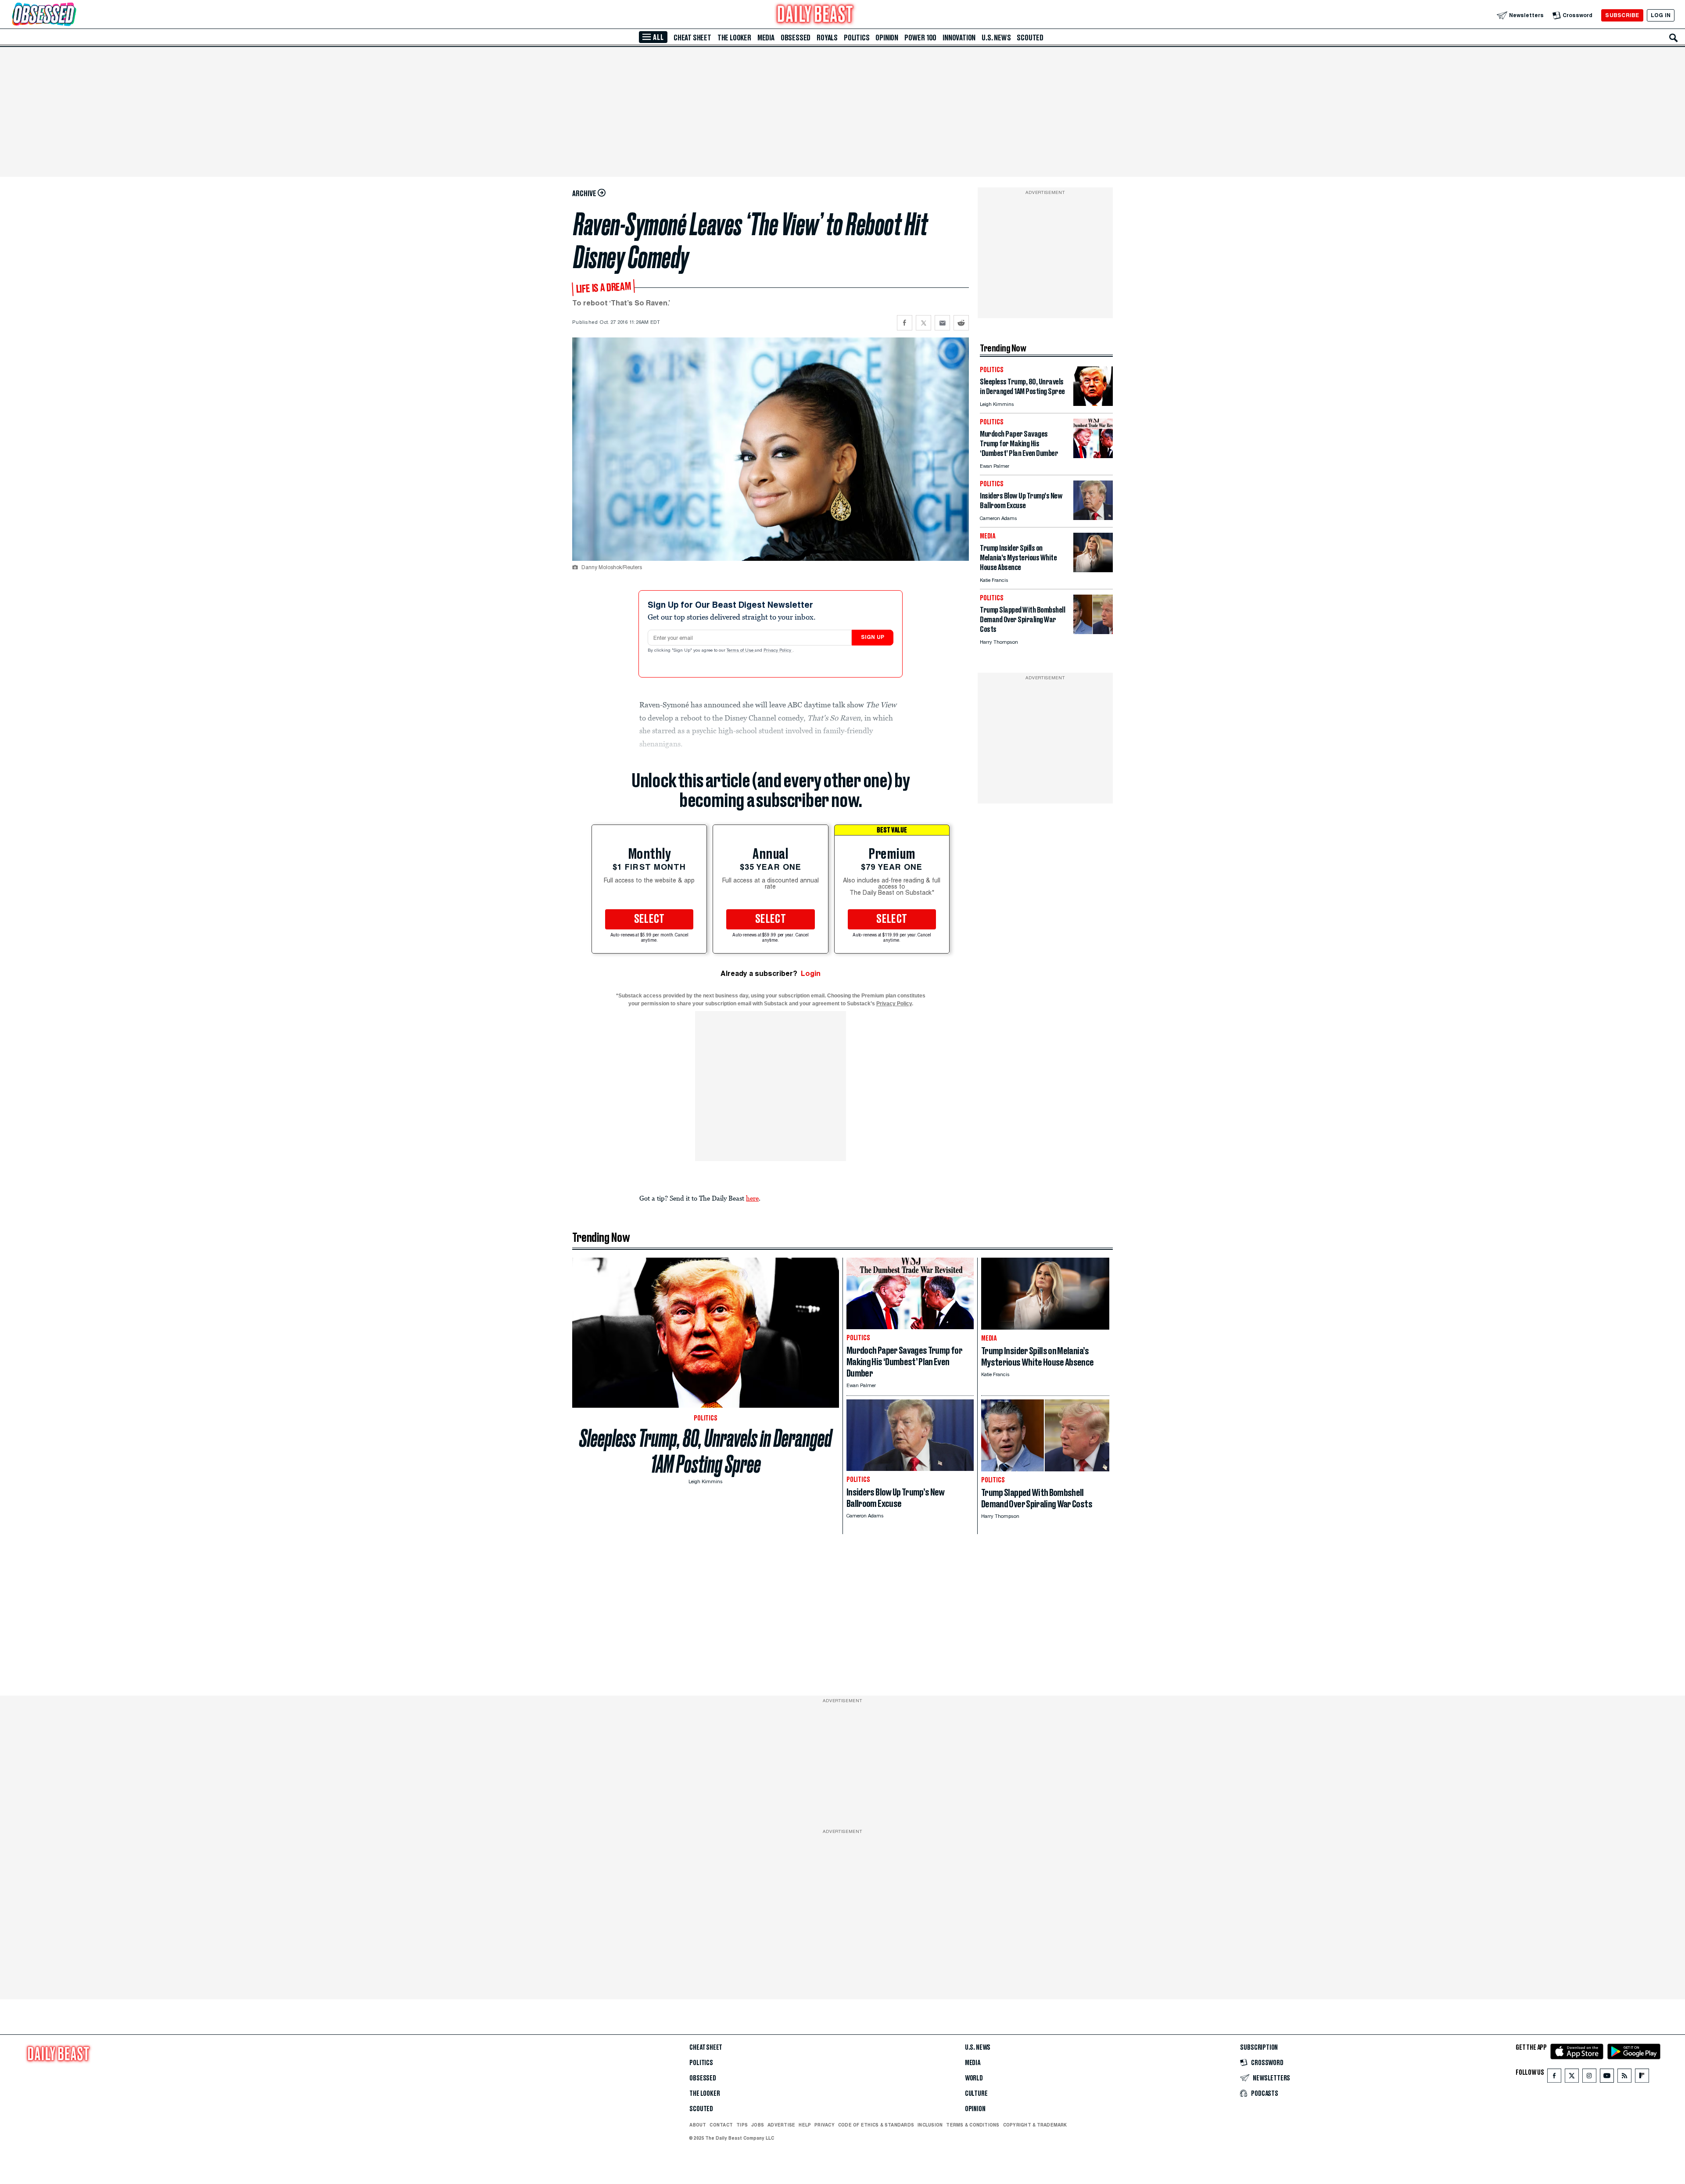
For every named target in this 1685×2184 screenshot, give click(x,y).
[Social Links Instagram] (1589, 2078)
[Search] (1674, 38)
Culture (976, 2094)
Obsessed (796, 38)
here (752, 1198)
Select (649, 919)
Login (811, 974)
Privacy (825, 2125)
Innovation (959, 38)
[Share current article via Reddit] (961, 323)
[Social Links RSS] (1624, 2078)
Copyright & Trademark (1035, 2125)
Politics (857, 38)
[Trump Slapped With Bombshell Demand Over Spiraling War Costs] (1093, 632)
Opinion (887, 38)
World (974, 2078)
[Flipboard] (1642, 2078)
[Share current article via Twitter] (923, 323)
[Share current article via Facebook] (905, 323)
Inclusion (930, 2125)
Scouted (1030, 38)
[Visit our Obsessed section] (72, 15)
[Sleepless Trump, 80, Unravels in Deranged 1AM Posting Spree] (1093, 403)
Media (766, 38)
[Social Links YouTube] (1607, 2078)
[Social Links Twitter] (1572, 2078)
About (698, 2125)
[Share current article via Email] (942, 323)
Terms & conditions (973, 2125)
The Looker (734, 38)
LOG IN (1661, 15)
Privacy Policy (778, 651)
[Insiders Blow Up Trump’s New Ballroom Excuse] (1093, 518)
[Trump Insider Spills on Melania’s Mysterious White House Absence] (1093, 570)
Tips (742, 2125)
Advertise (781, 2125)
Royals (827, 38)
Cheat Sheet (692, 38)
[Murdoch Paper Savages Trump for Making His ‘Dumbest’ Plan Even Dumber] (1093, 456)
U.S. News (996, 38)
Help (805, 2125)
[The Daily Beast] (815, 15)
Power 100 (920, 38)
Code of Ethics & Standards (876, 2125)
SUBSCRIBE (1622, 15)
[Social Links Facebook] (1554, 2078)
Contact (721, 2125)
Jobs (758, 2125)
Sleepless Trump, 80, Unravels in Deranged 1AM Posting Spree (706, 1451)
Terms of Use (741, 651)
